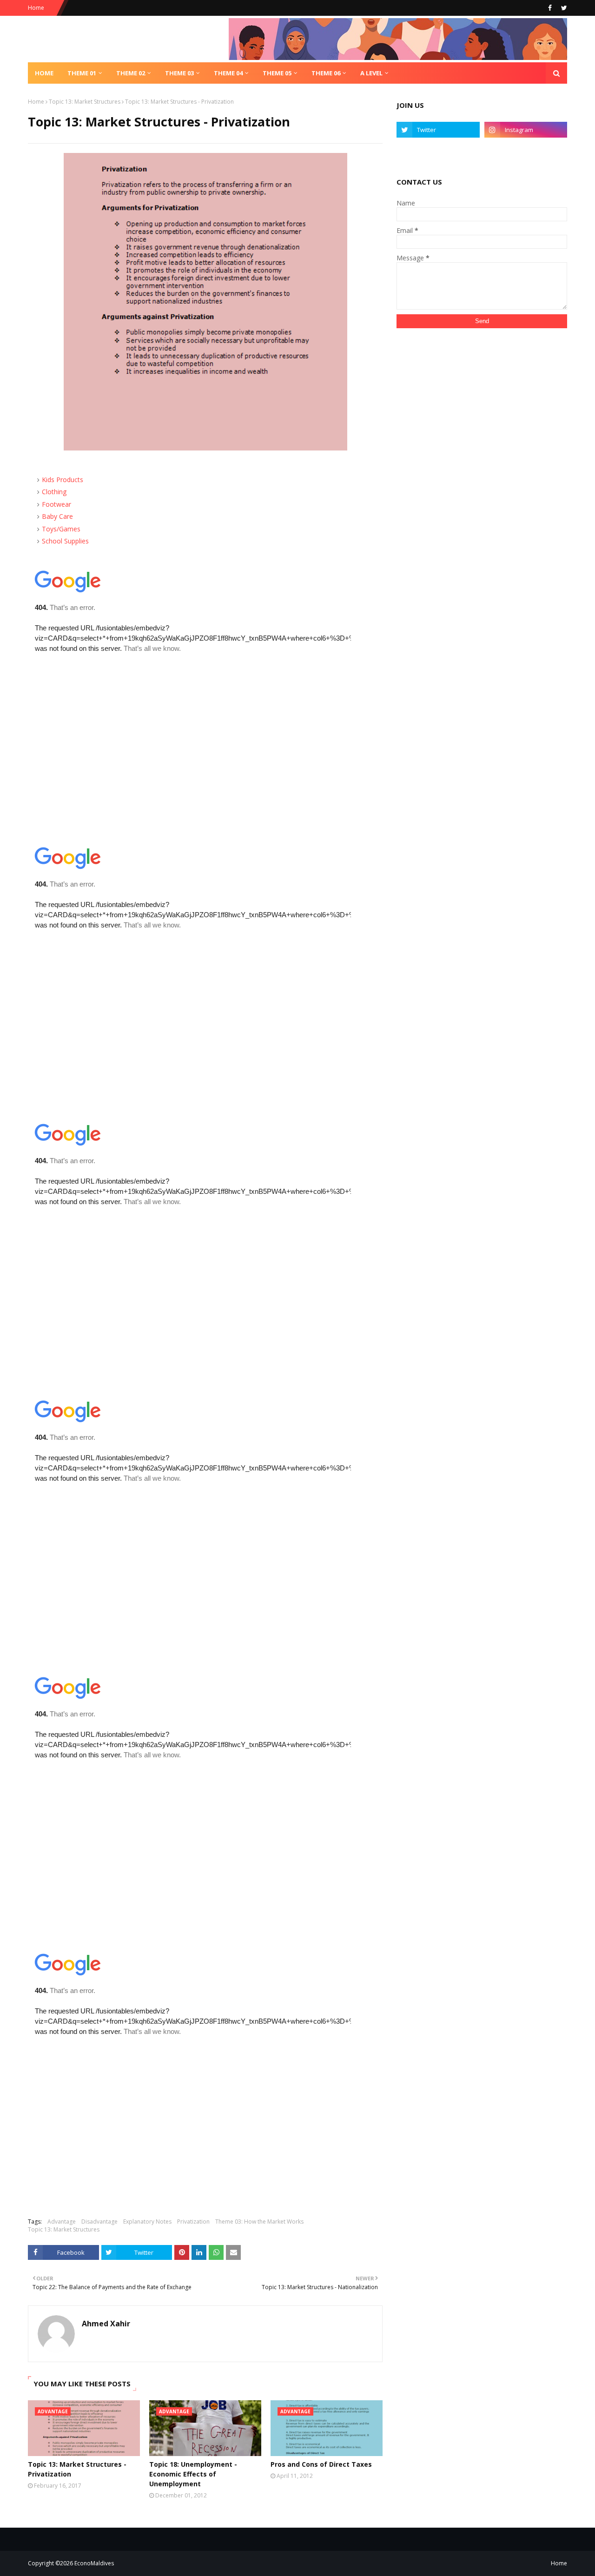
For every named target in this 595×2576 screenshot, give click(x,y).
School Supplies (65, 541)
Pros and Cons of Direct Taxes (321, 2464)
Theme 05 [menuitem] (277, 73)
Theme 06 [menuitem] (326, 73)
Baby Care (57, 516)
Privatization (193, 2222)
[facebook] (550, 8)
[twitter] (563, 8)
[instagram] (526, 130)
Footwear (56, 504)
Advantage (62, 2222)
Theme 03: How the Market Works (259, 2222)
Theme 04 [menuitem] (228, 73)
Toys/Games (61, 529)
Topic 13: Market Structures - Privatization (77, 2469)
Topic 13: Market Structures (85, 102)
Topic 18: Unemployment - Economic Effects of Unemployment (193, 2474)
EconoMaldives (94, 2563)
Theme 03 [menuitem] (179, 73)
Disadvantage (99, 2222)
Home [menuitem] (44, 73)
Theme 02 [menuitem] (131, 73)
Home (36, 8)
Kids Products (63, 480)
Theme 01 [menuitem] (82, 73)
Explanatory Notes (147, 2222)
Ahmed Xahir (106, 2324)
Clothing (54, 492)
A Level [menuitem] (371, 73)
